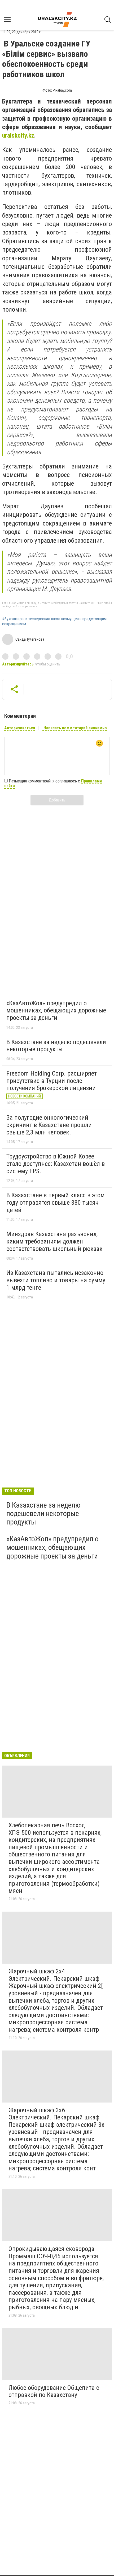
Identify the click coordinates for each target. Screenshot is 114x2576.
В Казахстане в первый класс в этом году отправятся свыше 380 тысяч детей (56, 1202)
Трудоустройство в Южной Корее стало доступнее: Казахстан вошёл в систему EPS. (56, 1164)
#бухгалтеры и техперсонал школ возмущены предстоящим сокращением (54, 621)
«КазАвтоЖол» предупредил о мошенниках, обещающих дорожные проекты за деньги (56, 1010)
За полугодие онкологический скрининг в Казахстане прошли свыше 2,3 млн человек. (49, 1125)
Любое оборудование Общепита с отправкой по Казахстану (54, 2391)
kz (31, 135)
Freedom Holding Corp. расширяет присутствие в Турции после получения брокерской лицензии (52, 1081)
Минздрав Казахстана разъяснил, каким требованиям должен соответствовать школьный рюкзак (54, 1241)
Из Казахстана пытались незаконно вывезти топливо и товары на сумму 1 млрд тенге (56, 1280)
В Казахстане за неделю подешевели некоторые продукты (56, 1046)
